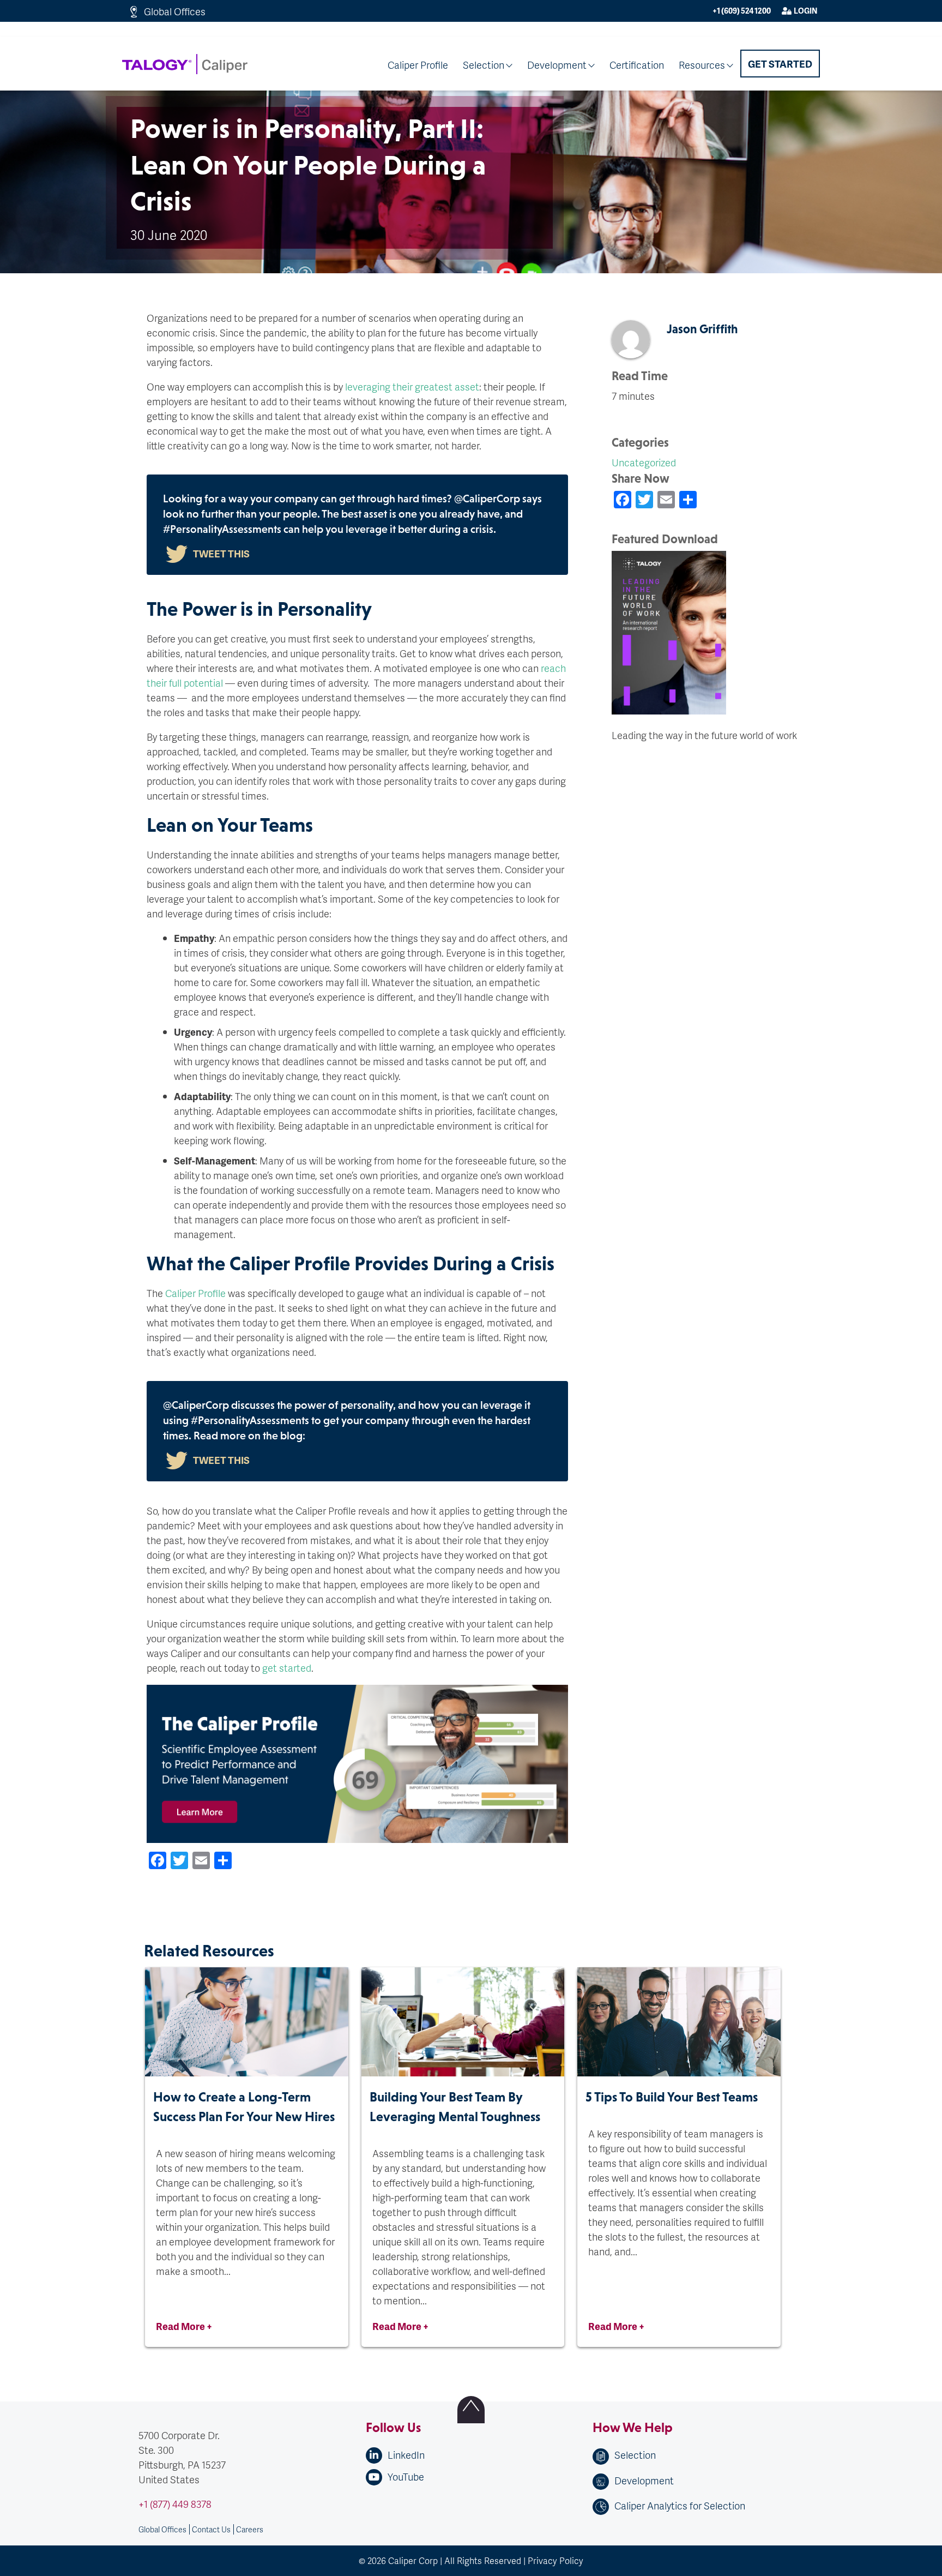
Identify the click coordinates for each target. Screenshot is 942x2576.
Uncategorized (644, 462)
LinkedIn (406, 2455)
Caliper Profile (418, 65)
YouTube (406, 2476)
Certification (637, 65)
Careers (250, 2529)
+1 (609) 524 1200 (742, 11)
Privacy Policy (555, 2560)
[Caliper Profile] (357, 1911)
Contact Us (211, 2529)
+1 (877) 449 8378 (175, 2504)
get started (287, 1668)
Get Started (780, 64)
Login (805, 11)
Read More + (184, 2326)
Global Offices (175, 11)
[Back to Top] (471, 2410)
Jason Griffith (702, 329)
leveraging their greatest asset (412, 386)
